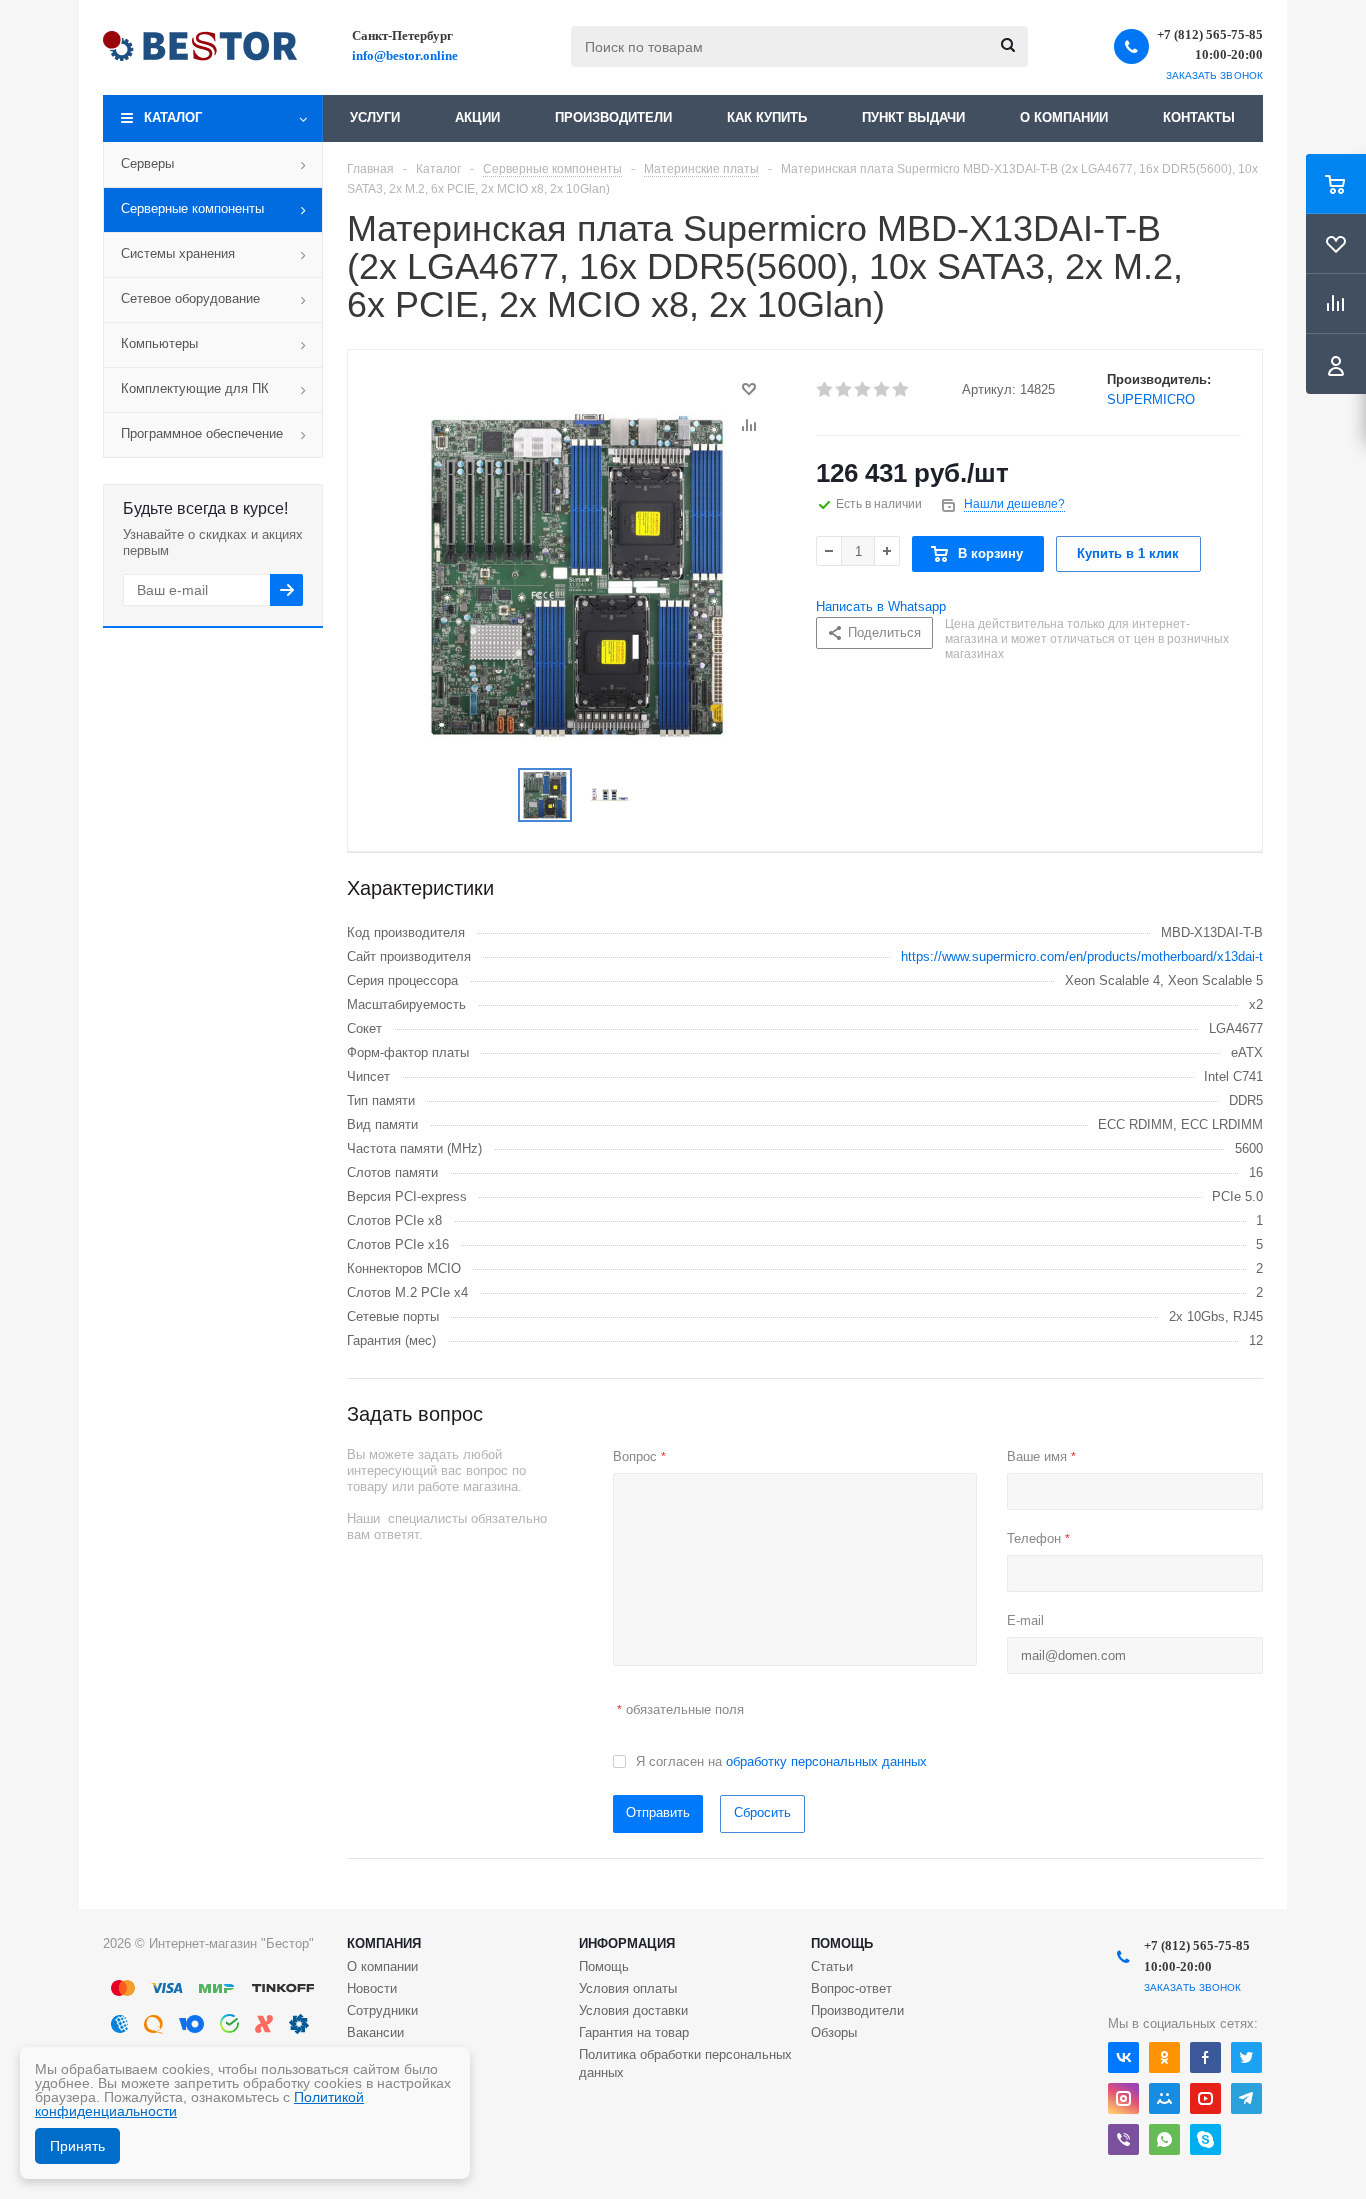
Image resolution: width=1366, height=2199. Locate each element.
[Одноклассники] (1164, 2057)
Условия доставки (633, 2010)
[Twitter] (1246, 2057)
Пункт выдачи (913, 117)
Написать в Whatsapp (881, 606)
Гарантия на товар (634, 2032)
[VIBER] (1123, 2139)
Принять (77, 2146)
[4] (882, 390)
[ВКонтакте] (1123, 2057)
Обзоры (834, 2032)
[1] (825, 390)
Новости (372, 1988)
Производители (613, 117)
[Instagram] (1123, 2098)
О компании (1064, 117)
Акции (477, 117)
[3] (863, 390)
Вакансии (375, 2032)
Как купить (767, 117)
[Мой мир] (1164, 2098)
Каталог (173, 117)
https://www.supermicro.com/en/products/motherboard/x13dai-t (1082, 956)
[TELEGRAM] (1246, 2098)
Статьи (832, 1966)
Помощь (842, 1943)
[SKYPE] (1205, 2139)
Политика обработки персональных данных (685, 2063)
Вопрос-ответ (851, 1988)
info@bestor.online (405, 55)
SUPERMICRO (1151, 399)
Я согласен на (781, 1761)
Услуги (375, 117)
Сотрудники (382, 2010)
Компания (384, 1943)
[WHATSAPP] (1164, 2139)
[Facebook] (1205, 2057)
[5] (901, 390)
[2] (844, 390)
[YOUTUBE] (1205, 2098)
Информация (627, 1943)
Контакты (1199, 117)
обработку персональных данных (826, 1761)
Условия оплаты (628, 1988)
